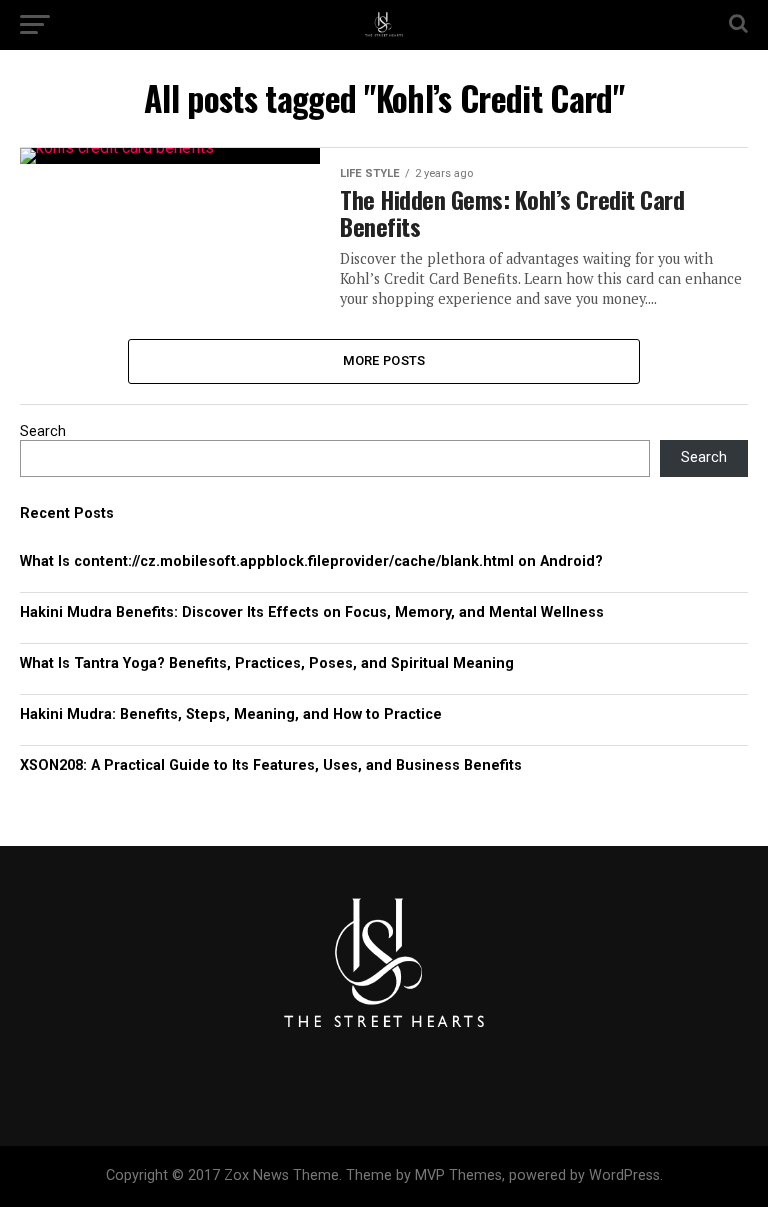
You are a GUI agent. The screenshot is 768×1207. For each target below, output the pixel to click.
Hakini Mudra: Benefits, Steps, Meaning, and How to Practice (231, 714)
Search (43, 431)
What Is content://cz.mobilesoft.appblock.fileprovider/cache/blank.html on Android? (311, 561)
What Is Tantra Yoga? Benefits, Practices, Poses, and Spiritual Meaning (267, 663)
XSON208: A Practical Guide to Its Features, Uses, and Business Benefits (271, 765)
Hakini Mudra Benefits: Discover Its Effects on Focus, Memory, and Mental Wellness (312, 612)
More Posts (384, 360)
